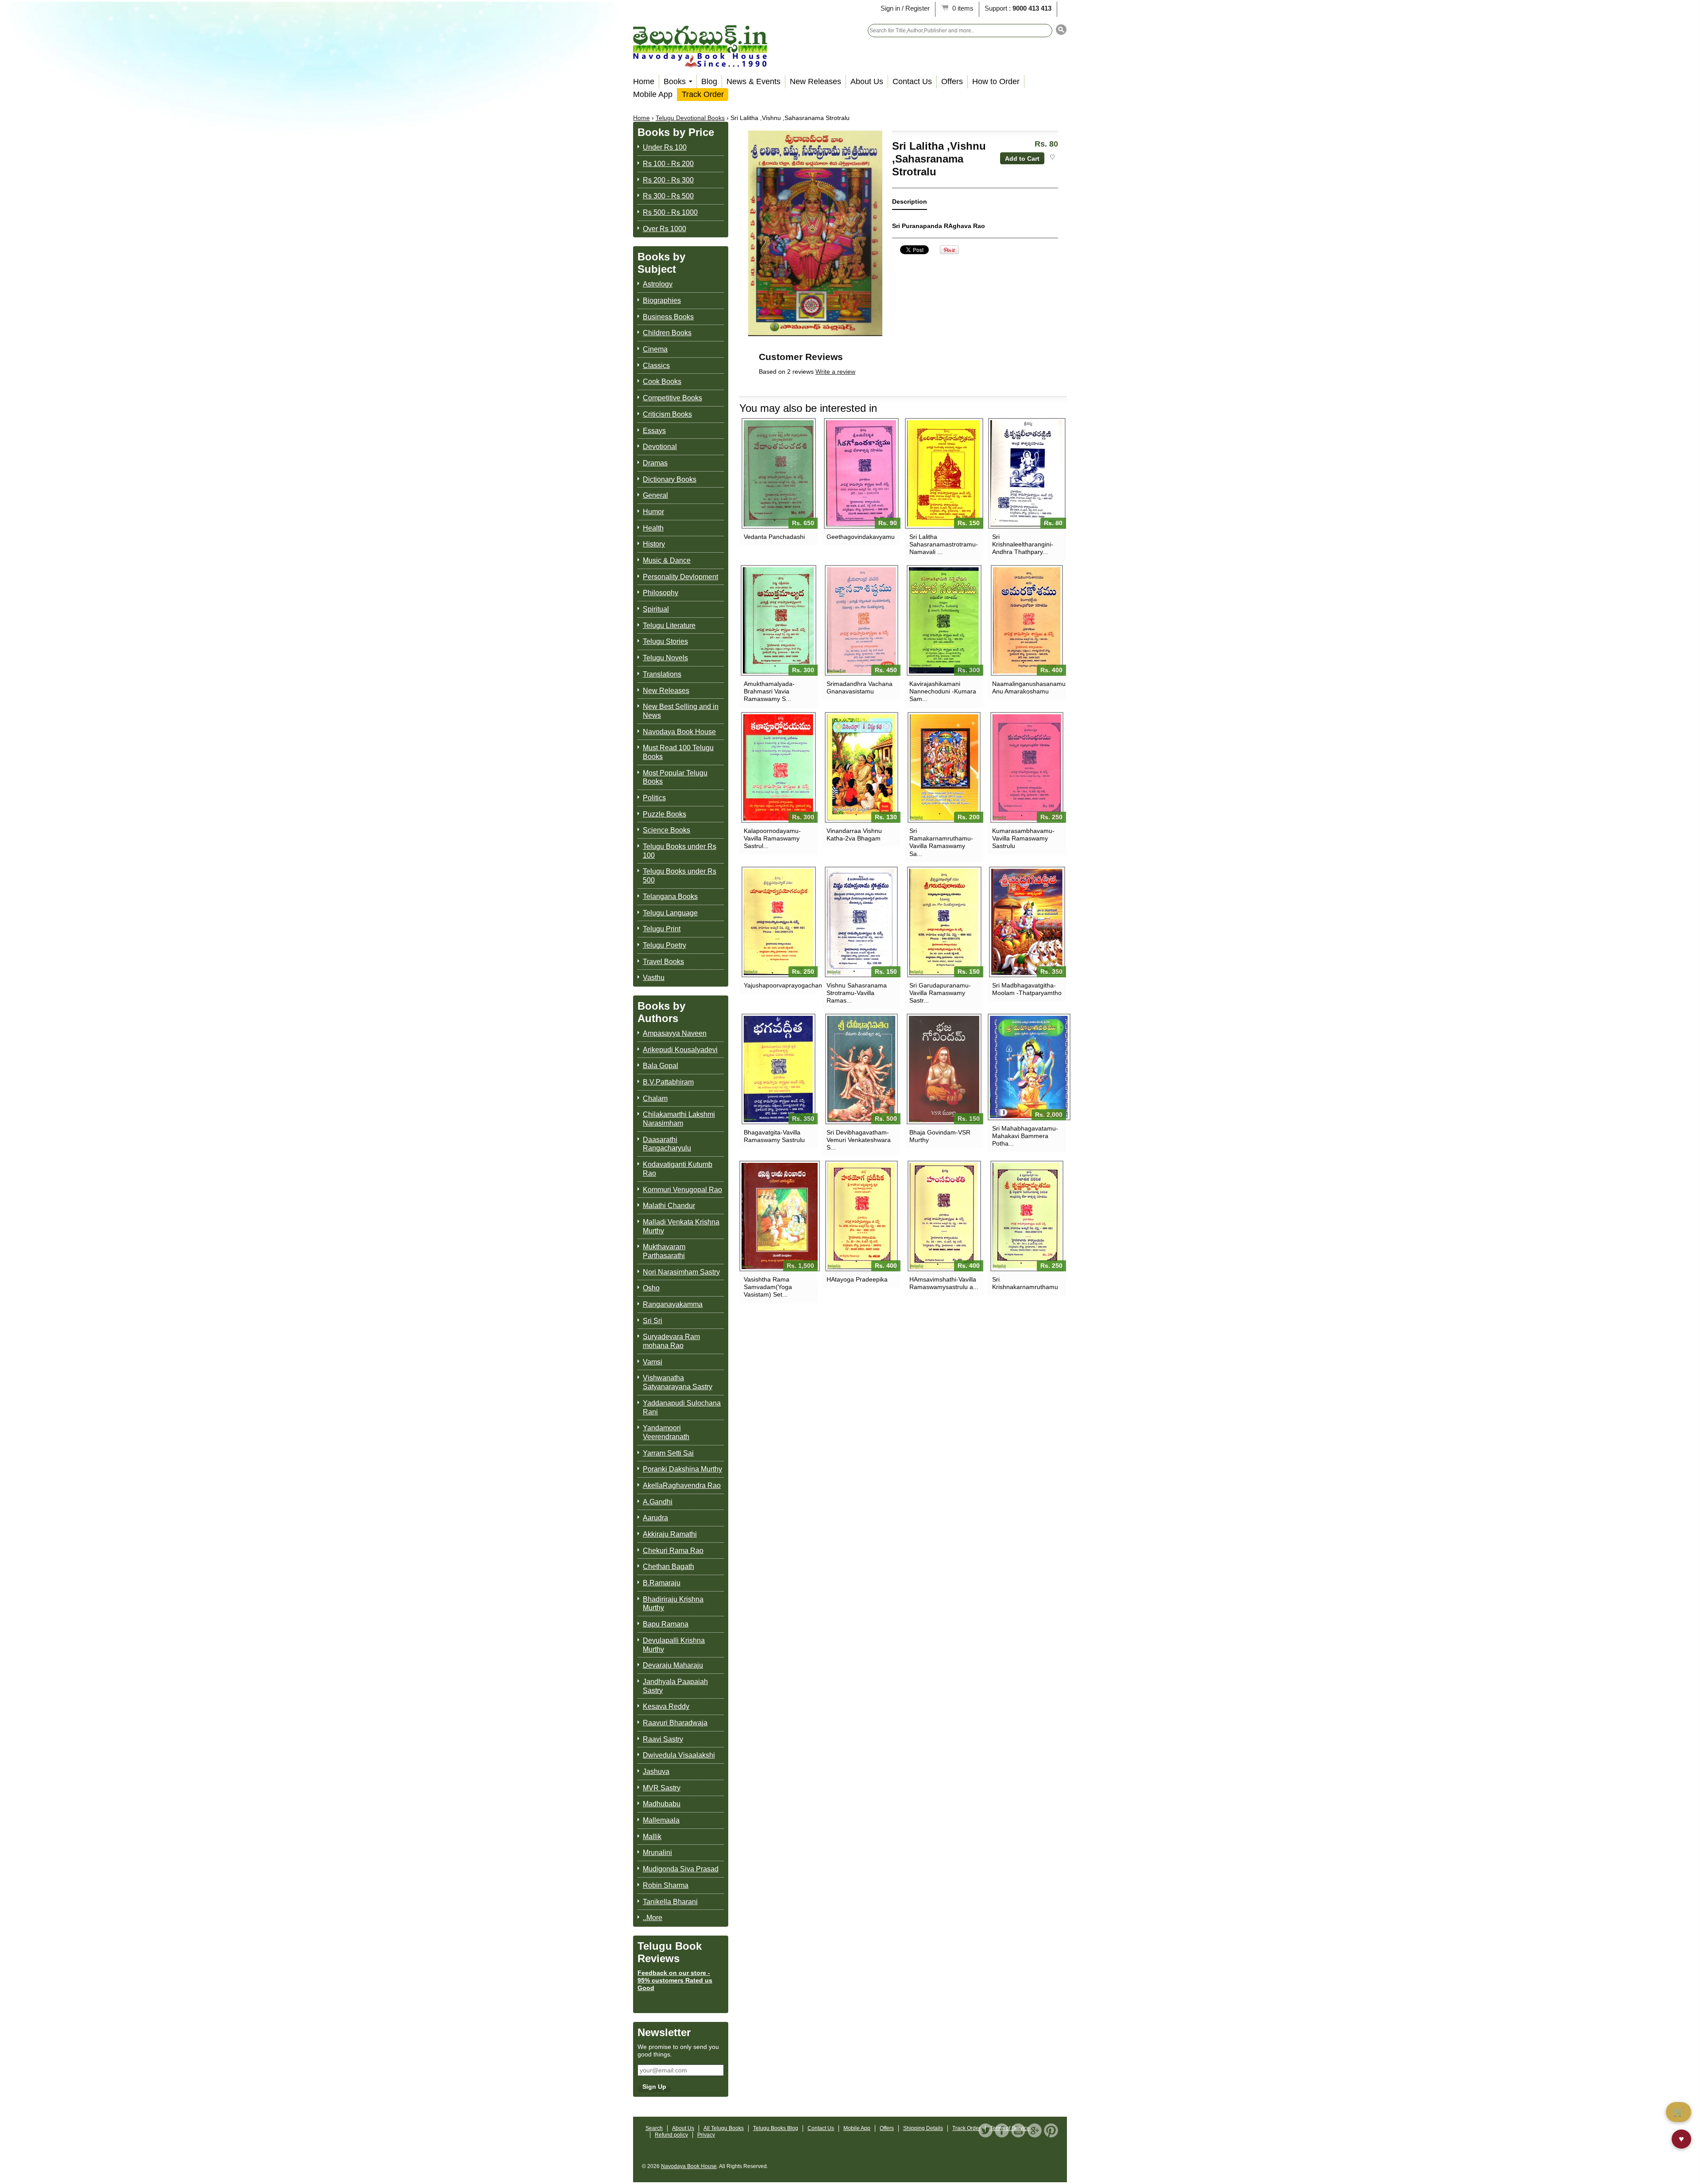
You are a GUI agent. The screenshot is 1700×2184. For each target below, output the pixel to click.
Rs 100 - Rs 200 (668, 164)
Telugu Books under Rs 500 (680, 876)
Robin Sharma (666, 1885)
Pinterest (1051, 2130)
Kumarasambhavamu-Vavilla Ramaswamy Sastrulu (1023, 838)
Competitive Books (672, 398)
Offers (952, 81)
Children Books (667, 333)
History (654, 544)
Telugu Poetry (665, 945)
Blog (709, 81)
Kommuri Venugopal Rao (682, 1190)
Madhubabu (662, 1804)
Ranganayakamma (673, 1304)
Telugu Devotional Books (690, 118)
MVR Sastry (662, 1788)
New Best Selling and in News (681, 711)
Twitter (985, 2130)
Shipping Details (923, 2128)
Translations (662, 674)
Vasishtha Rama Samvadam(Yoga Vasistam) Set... (768, 1287)
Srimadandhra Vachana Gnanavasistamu (860, 687)
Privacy (706, 2135)
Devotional (660, 447)
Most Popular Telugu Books (675, 777)
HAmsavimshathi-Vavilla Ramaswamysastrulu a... (944, 1283)
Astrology (658, 284)
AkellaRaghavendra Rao (682, 1485)
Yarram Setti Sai (668, 1453)
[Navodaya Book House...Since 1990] (700, 61)
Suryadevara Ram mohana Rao (671, 1341)
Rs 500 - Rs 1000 (670, 212)
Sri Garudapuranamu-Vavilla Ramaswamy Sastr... (940, 993)
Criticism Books (667, 414)
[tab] (910, 203)
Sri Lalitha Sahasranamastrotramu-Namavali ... (944, 544)
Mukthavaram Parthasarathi (664, 1251)
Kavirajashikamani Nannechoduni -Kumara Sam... (943, 691)
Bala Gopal (661, 1066)
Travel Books (663, 962)
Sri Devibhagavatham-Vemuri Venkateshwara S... (859, 1140)
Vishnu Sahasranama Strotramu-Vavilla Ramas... (857, 993)
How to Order (996, 81)
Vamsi (653, 1362)
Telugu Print (662, 929)
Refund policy (671, 2135)
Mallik (652, 1837)
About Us (867, 81)
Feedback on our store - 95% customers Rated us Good (675, 1980)
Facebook (1002, 2130)
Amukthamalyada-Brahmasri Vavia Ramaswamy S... (769, 691)
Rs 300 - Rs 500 (668, 196)
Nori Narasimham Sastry (681, 1272)
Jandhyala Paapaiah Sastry (675, 1686)
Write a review (835, 372)
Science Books (666, 830)
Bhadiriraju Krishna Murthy (673, 1604)
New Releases (815, 81)
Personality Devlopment (680, 577)
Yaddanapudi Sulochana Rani (682, 1408)
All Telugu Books (724, 2128)
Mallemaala (661, 1820)
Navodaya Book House (679, 732)
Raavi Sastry (663, 1739)
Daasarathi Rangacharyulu (667, 1144)
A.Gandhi (658, 1502)
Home (644, 81)
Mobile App (653, 94)
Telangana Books (670, 896)
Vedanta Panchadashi (774, 537)
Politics (654, 798)
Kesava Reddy (666, 1706)
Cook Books (662, 381)
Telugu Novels (665, 658)
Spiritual (656, 609)
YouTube (1018, 2130)
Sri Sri (653, 1321)
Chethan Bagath (668, 1566)
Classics (656, 366)
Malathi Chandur (669, 1206)
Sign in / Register (905, 8)
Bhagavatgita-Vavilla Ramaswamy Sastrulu (774, 1136)
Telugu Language (670, 913)
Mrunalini (657, 1853)
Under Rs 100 (665, 147)
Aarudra (655, 1518)
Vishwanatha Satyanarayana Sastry (678, 1382)
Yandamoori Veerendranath (666, 1432)
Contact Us (912, 81)
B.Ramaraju (662, 1583)
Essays (654, 431)
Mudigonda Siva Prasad (681, 1869)
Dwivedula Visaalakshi (679, 1755)
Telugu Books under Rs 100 (680, 851)
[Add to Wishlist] (1052, 157)
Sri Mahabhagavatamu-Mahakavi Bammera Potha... (1025, 1136)
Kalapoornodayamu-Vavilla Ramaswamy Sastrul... (772, 838)
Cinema (655, 349)
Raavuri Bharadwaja (675, 1723)
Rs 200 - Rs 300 (668, 180)
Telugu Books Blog (776, 2128)
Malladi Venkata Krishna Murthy (681, 1226)
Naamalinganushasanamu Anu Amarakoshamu (1027, 687)
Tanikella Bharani (670, 1902)
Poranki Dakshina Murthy (682, 1469)
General (655, 495)
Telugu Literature (669, 625)
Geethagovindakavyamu (861, 537)
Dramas (655, 463)
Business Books (668, 317)
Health (653, 528)
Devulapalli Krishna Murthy (674, 1645)
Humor (653, 512)
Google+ (1035, 2130)
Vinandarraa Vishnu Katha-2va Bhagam (854, 834)
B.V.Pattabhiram (668, 1082)
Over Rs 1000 (665, 229)
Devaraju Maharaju (673, 1665)
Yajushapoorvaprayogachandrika (779, 985)
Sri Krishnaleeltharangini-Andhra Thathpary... (1023, 544)
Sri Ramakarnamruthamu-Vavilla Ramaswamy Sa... (941, 842)
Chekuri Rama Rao (673, 1551)
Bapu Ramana (666, 1624)
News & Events (753, 81)
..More (653, 1918)
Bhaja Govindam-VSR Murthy (940, 1136)
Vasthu (654, 978)
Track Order (703, 94)
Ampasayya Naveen (675, 1033)
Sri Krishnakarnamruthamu (1025, 1283)
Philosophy (661, 593)
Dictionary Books (670, 479)
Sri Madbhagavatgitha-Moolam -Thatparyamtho (1027, 989)
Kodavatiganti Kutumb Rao (678, 1169)
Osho (651, 1288)
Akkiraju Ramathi (670, 1534)
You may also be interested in (808, 408)
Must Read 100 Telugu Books (678, 752)
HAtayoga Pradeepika (857, 1279)
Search (654, 2128)
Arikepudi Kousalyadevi (680, 1050)
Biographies (662, 300)
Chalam (655, 1098)
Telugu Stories (665, 641)
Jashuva (656, 1772)
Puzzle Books (665, 814)
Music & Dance (667, 560)
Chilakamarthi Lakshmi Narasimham (679, 1119)
